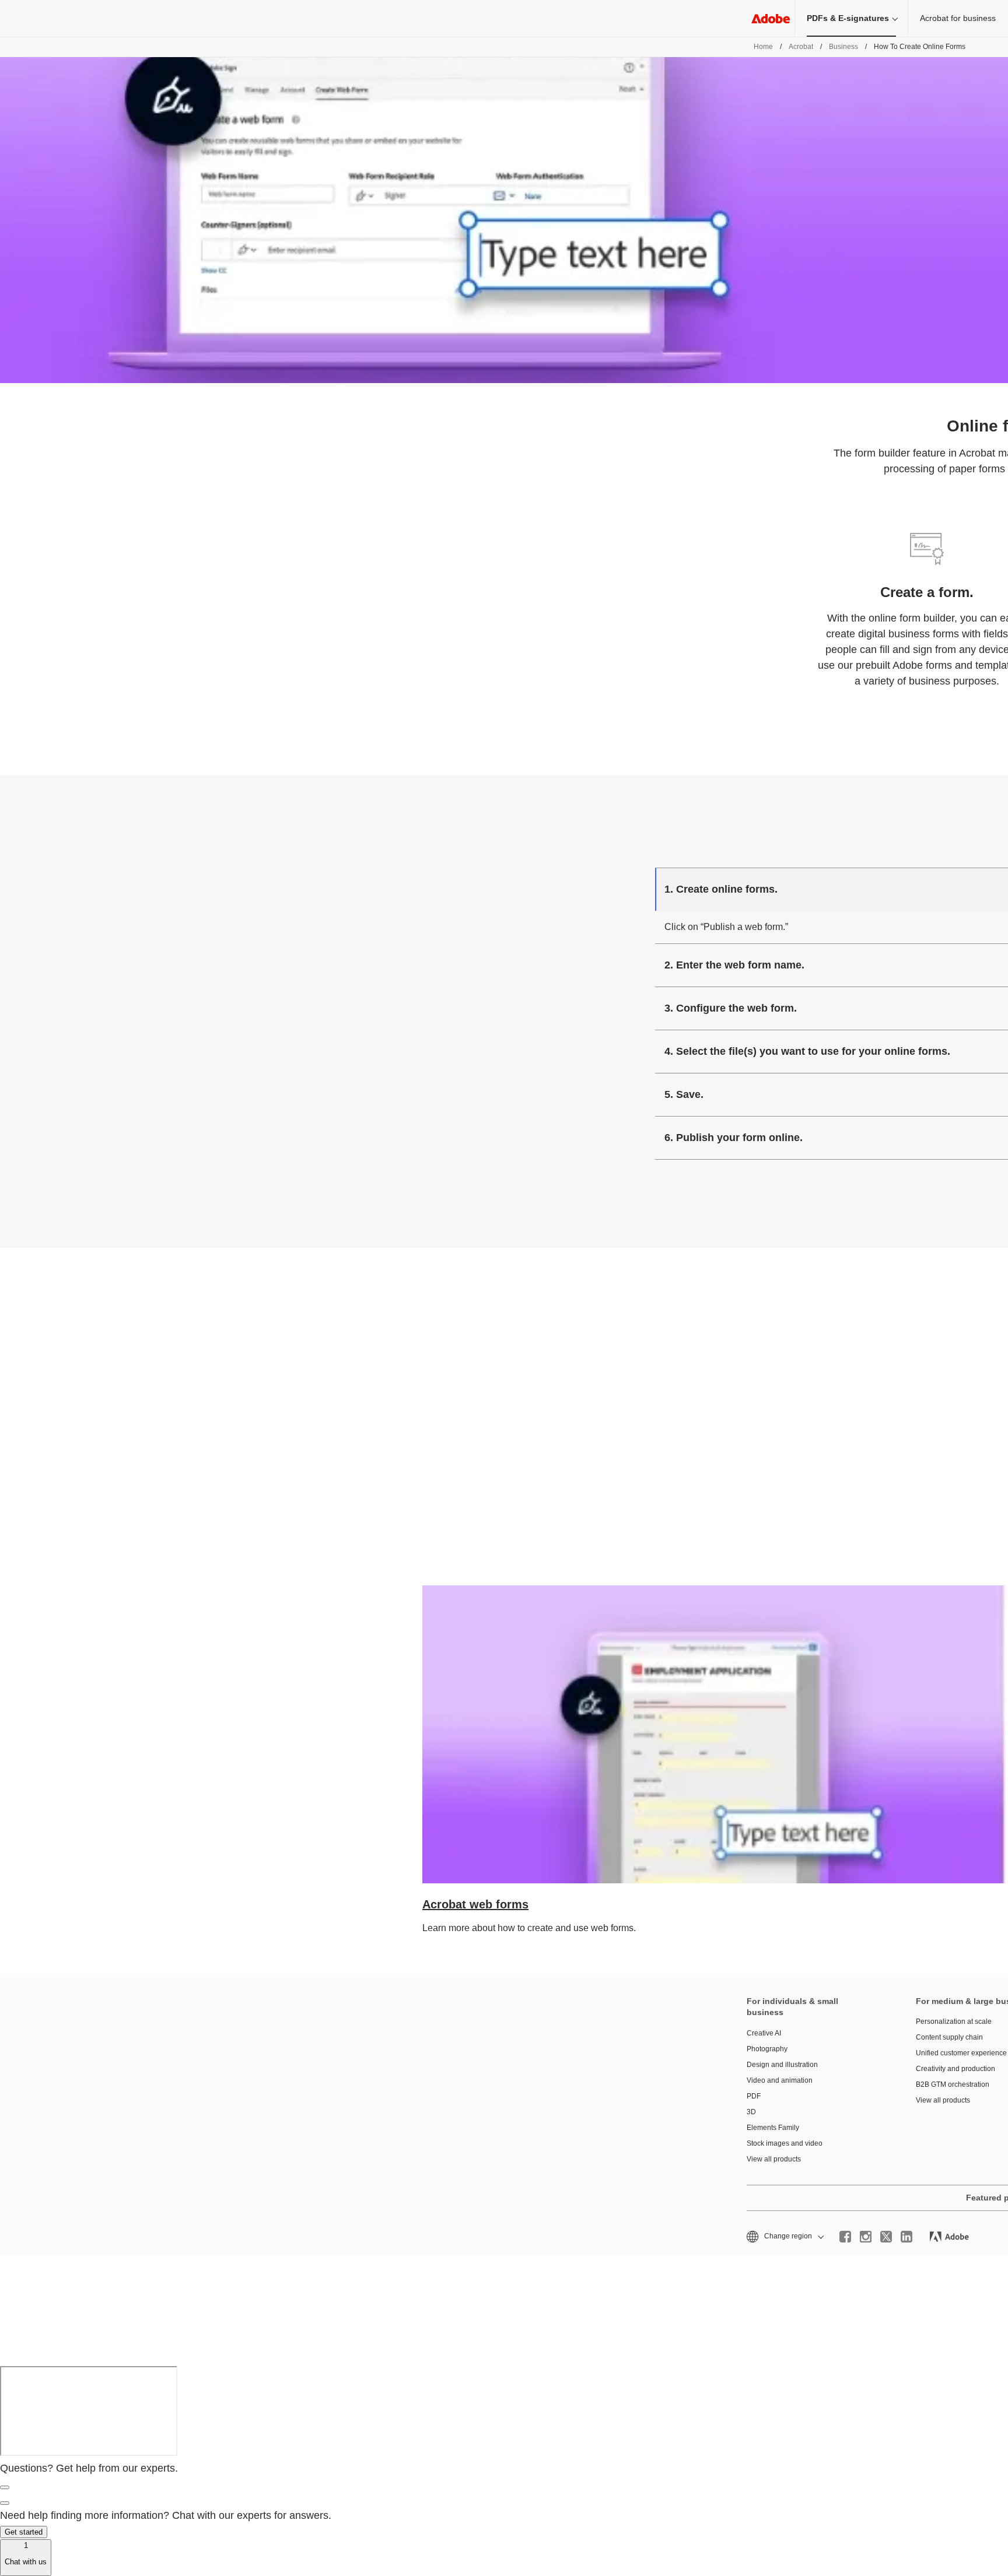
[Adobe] (771, 18)
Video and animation (780, 2080)
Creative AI (764, 2033)
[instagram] (866, 2237)
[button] (784, 2236)
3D (751, 2112)
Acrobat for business (958, 18)
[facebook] (845, 2237)
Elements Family (773, 2128)
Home (763, 47)
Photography (767, 2049)
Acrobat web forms (475, 1904)
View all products (774, 2159)
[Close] (5, 2487)
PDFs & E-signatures (848, 18)
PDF (754, 2096)
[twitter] (886, 2237)
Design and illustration (782, 2065)
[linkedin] (907, 2237)
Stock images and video (785, 2143)
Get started (24, 2532)
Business (843, 47)
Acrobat (801, 47)
